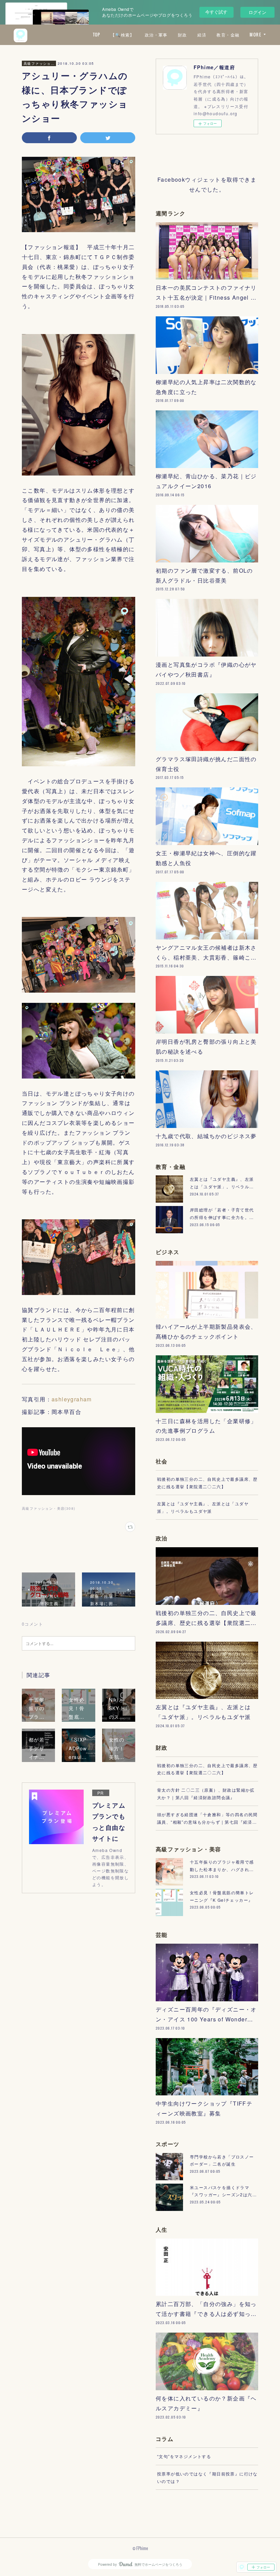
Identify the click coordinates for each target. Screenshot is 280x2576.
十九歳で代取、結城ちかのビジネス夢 (206, 1136)
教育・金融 (228, 35)
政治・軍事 (156, 35)
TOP (97, 35)
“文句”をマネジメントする (184, 2456)
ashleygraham (72, 1399)
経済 (202, 35)
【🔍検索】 (123, 35)
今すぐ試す (216, 12)
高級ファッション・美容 (39, 63)
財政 (183, 35)
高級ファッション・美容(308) (48, 1508)
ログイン (257, 12)
